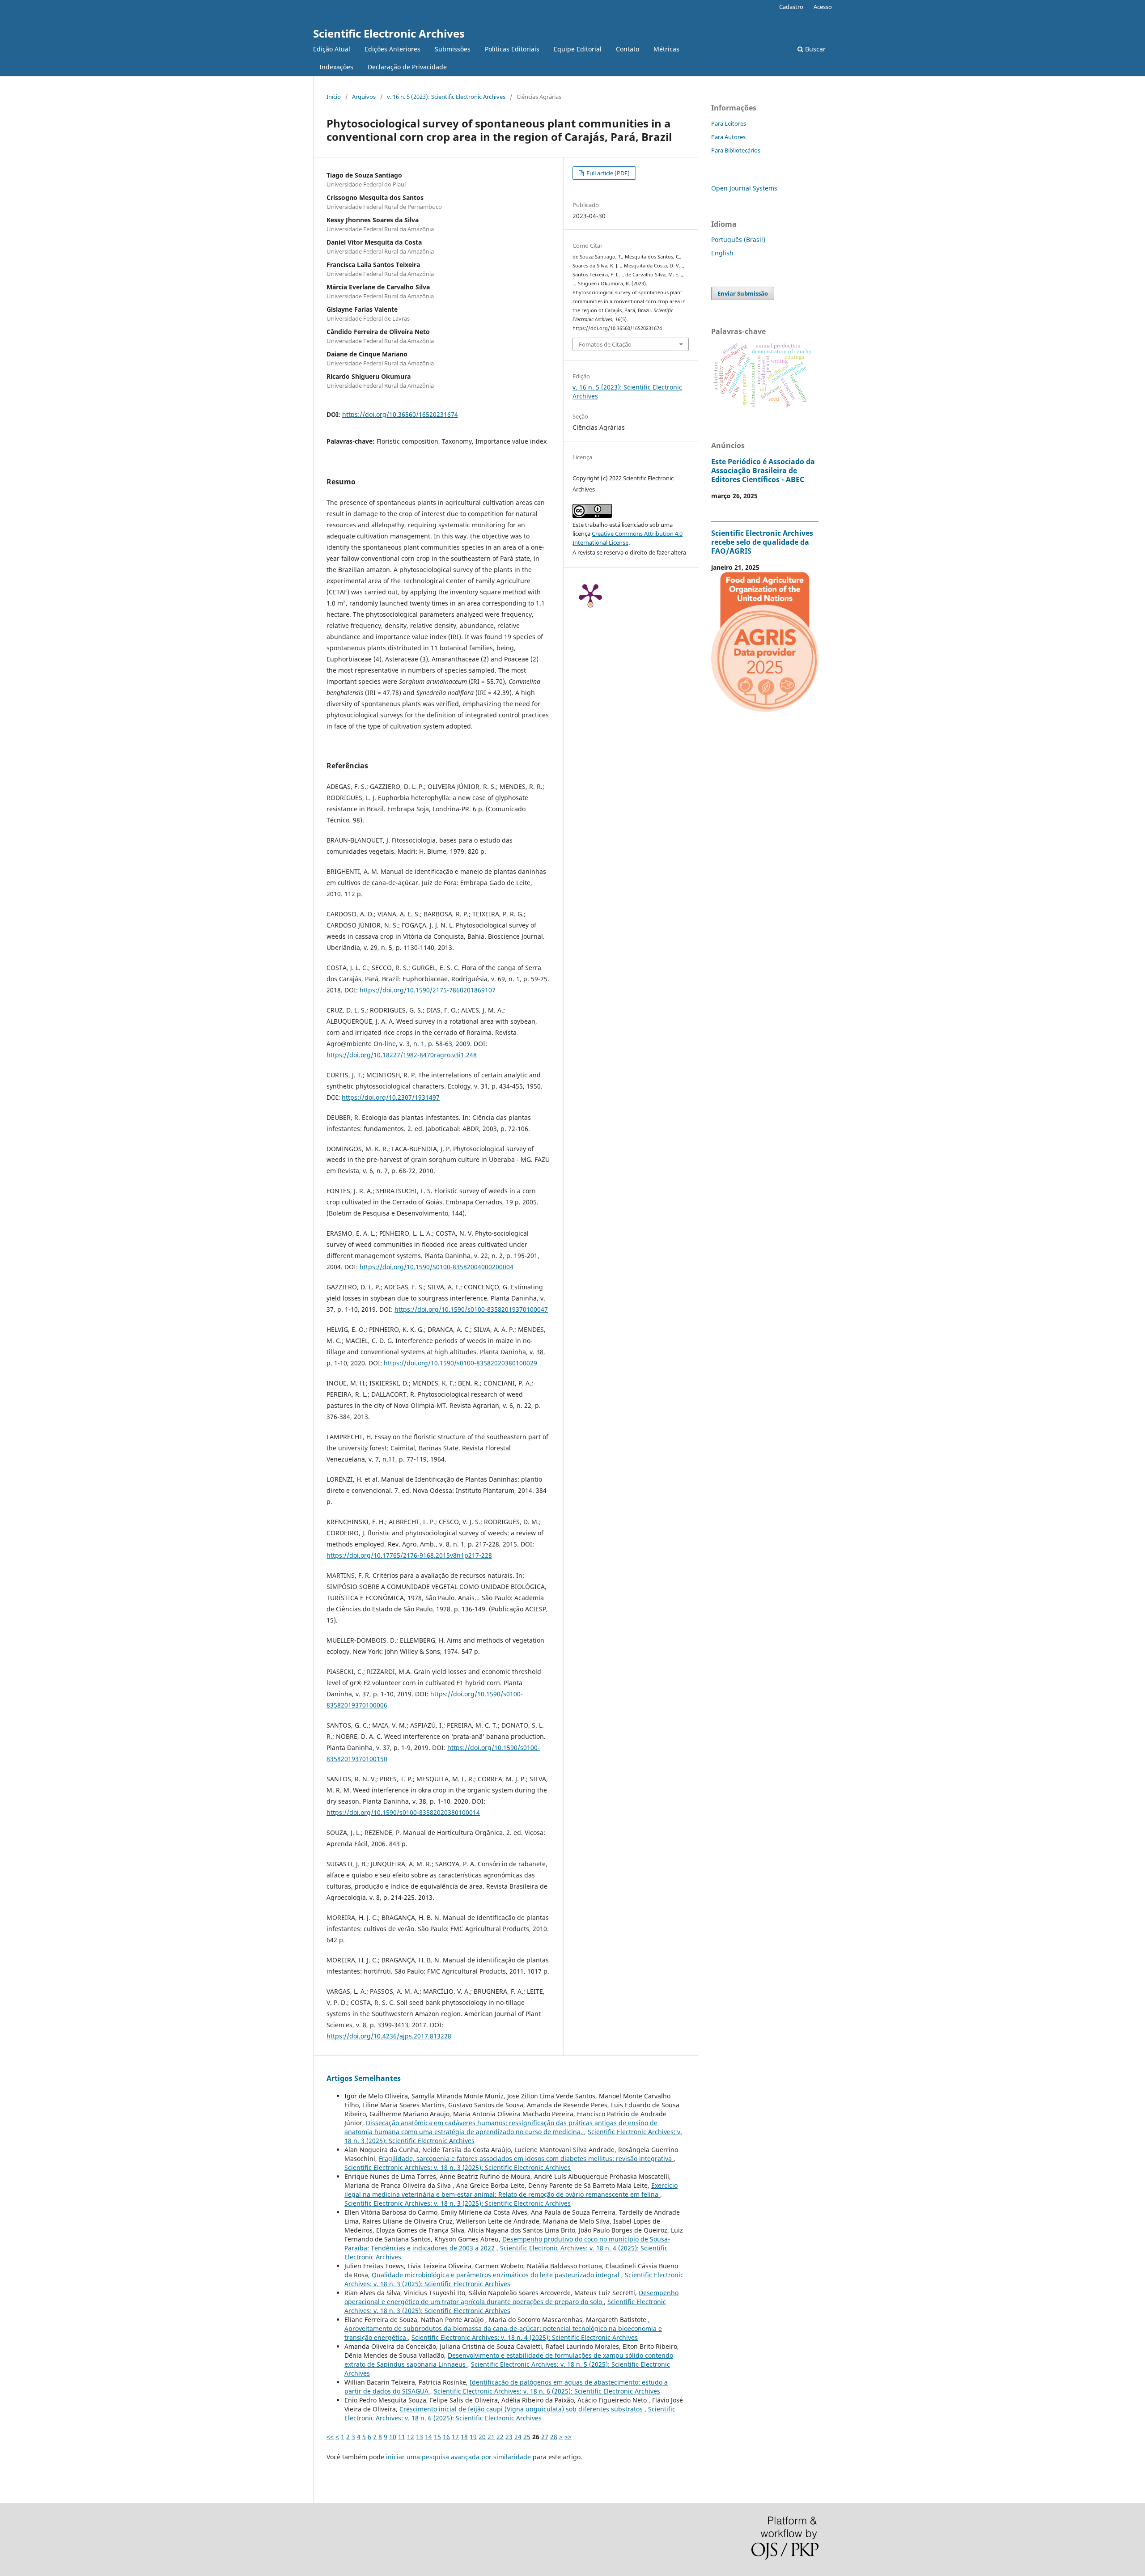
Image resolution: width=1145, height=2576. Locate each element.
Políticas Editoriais (512, 49)
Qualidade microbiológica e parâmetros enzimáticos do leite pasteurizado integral (496, 2275)
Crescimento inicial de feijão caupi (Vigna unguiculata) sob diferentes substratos (522, 2409)
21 (491, 2437)
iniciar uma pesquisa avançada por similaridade (458, 2457)
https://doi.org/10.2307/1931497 (391, 1097)
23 (509, 2437)
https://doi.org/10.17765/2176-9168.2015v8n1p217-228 (409, 1555)
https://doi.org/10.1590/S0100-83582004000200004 (437, 1267)
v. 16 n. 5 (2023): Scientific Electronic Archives (446, 97)
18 (464, 2437)
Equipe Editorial (578, 49)
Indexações (336, 67)
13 (420, 2437)
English (722, 253)
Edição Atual (332, 49)
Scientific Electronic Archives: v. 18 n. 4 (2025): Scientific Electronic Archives (525, 2337)
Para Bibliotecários (736, 150)
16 (446, 2437)
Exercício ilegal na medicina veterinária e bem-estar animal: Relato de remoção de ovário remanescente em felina (511, 2190)
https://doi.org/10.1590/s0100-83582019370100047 (471, 1309)
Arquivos (364, 97)
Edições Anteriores (392, 49)
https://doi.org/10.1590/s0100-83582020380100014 (403, 1812)
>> (568, 2437)
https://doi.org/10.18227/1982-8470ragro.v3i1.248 (402, 1055)
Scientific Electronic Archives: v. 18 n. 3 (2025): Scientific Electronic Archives (458, 2167)
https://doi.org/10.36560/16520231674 (400, 414)
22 (500, 2437)
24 (518, 2437)
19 (473, 2437)
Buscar (814, 49)
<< (330, 2437)
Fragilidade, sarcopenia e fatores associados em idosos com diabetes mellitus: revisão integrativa (526, 2159)
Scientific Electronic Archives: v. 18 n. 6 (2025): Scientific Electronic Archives (547, 2391)
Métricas (666, 49)
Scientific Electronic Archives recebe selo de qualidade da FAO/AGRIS (762, 542)
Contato (628, 49)
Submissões (453, 49)
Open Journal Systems (744, 188)
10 (393, 2437)
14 (428, 2437)
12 (411, 2437)
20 (482, 2437)
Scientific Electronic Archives (389, 33)
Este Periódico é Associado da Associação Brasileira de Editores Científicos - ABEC (763, 470)
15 (437, 2437)
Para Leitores (729, 123)
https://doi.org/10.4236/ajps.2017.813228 (389, 2036)
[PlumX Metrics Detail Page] (590, 594)
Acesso (823, 7)
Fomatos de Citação (605, 344)
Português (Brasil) (738, 239)
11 (402, 2437)
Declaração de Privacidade (407, 67)
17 (455, 2437)
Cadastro (791, 7)
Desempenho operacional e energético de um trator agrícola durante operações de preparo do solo (511, 2297)
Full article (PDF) (607, 173)
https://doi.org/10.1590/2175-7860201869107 (428, 990)
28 (554, 2437)
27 (545, 2437)
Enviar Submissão (743, 293)
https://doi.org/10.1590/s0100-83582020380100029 (460, 1363)
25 (527, 2437)
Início (334, 97)
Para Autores (728, 137)
